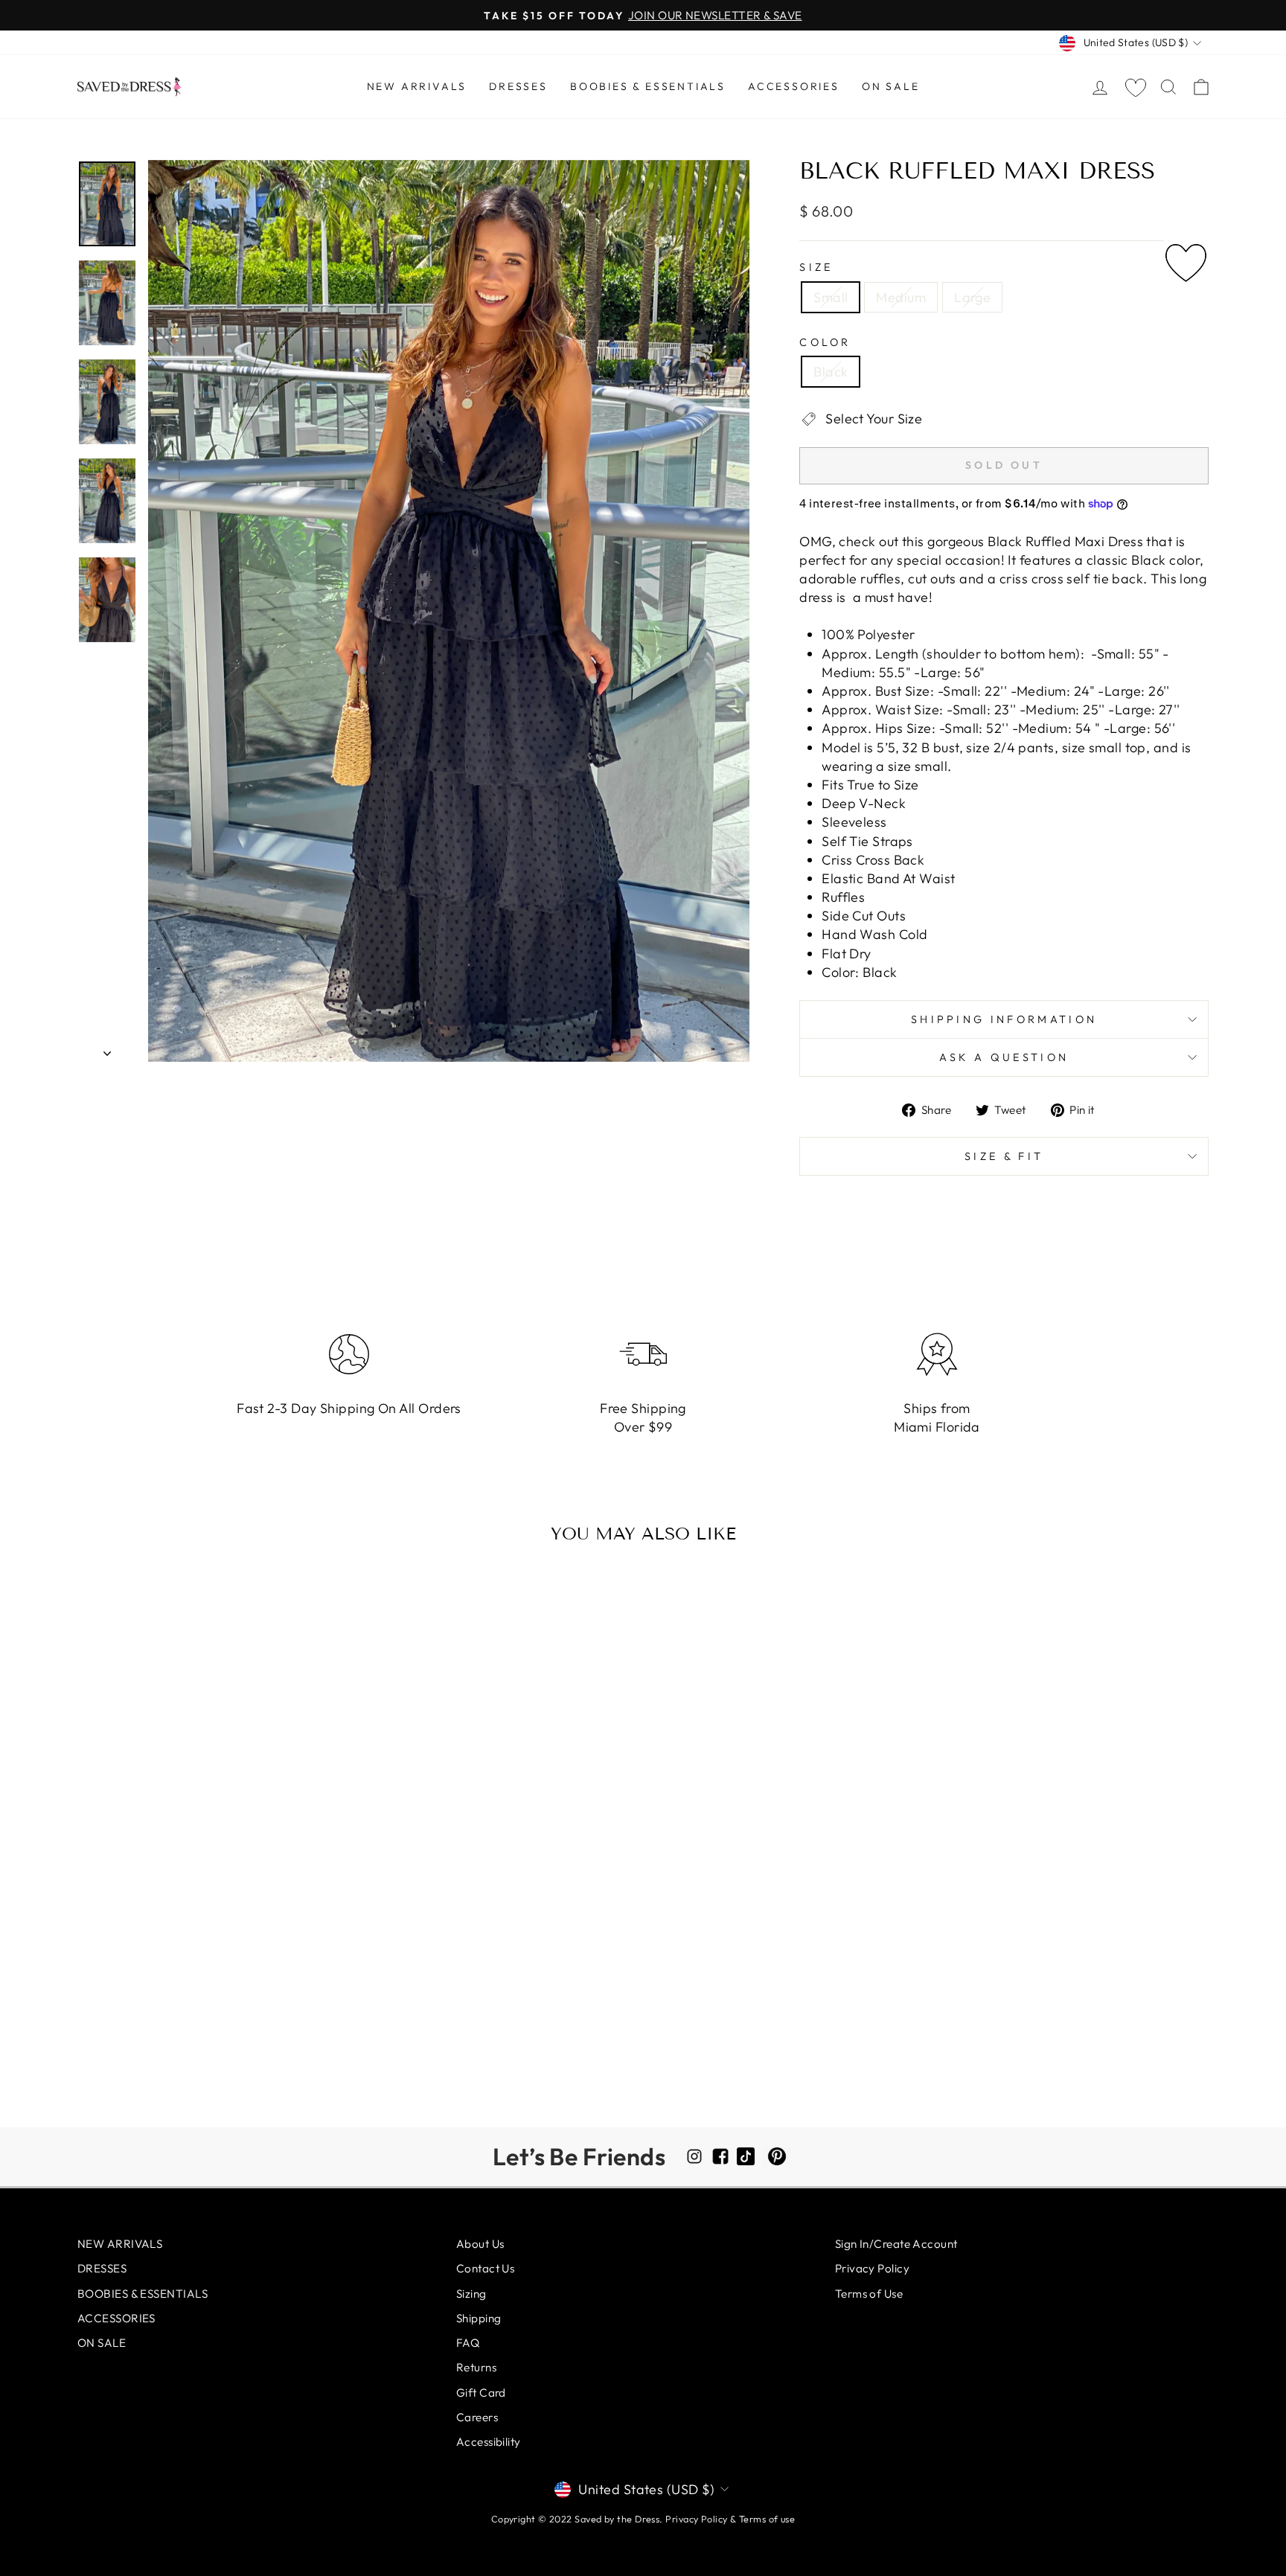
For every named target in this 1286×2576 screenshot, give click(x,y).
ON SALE (891, 86)
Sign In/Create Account (896, 2244)
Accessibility (489, 2442)
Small (831, 297)
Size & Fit (1004, 1156)
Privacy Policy (872, 2268)
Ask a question (1004, 1057)
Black (831, 372)
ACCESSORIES (794, 86)
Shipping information (1004, 1019)
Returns (476, 2367)
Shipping (479, 2318)
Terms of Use (869, 2294)
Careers (477, 2417)
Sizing (471, 2294)
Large (972, 297)
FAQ (468, 2343)
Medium (901, 297)
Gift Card (481, 2393)
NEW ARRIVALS (417, 86)
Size (816, 267)
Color (825, 342)
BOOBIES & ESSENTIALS (648, 86)
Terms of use (767, 2519)
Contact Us (486, 2268)
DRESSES (518, 86)
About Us (480, 2244)
